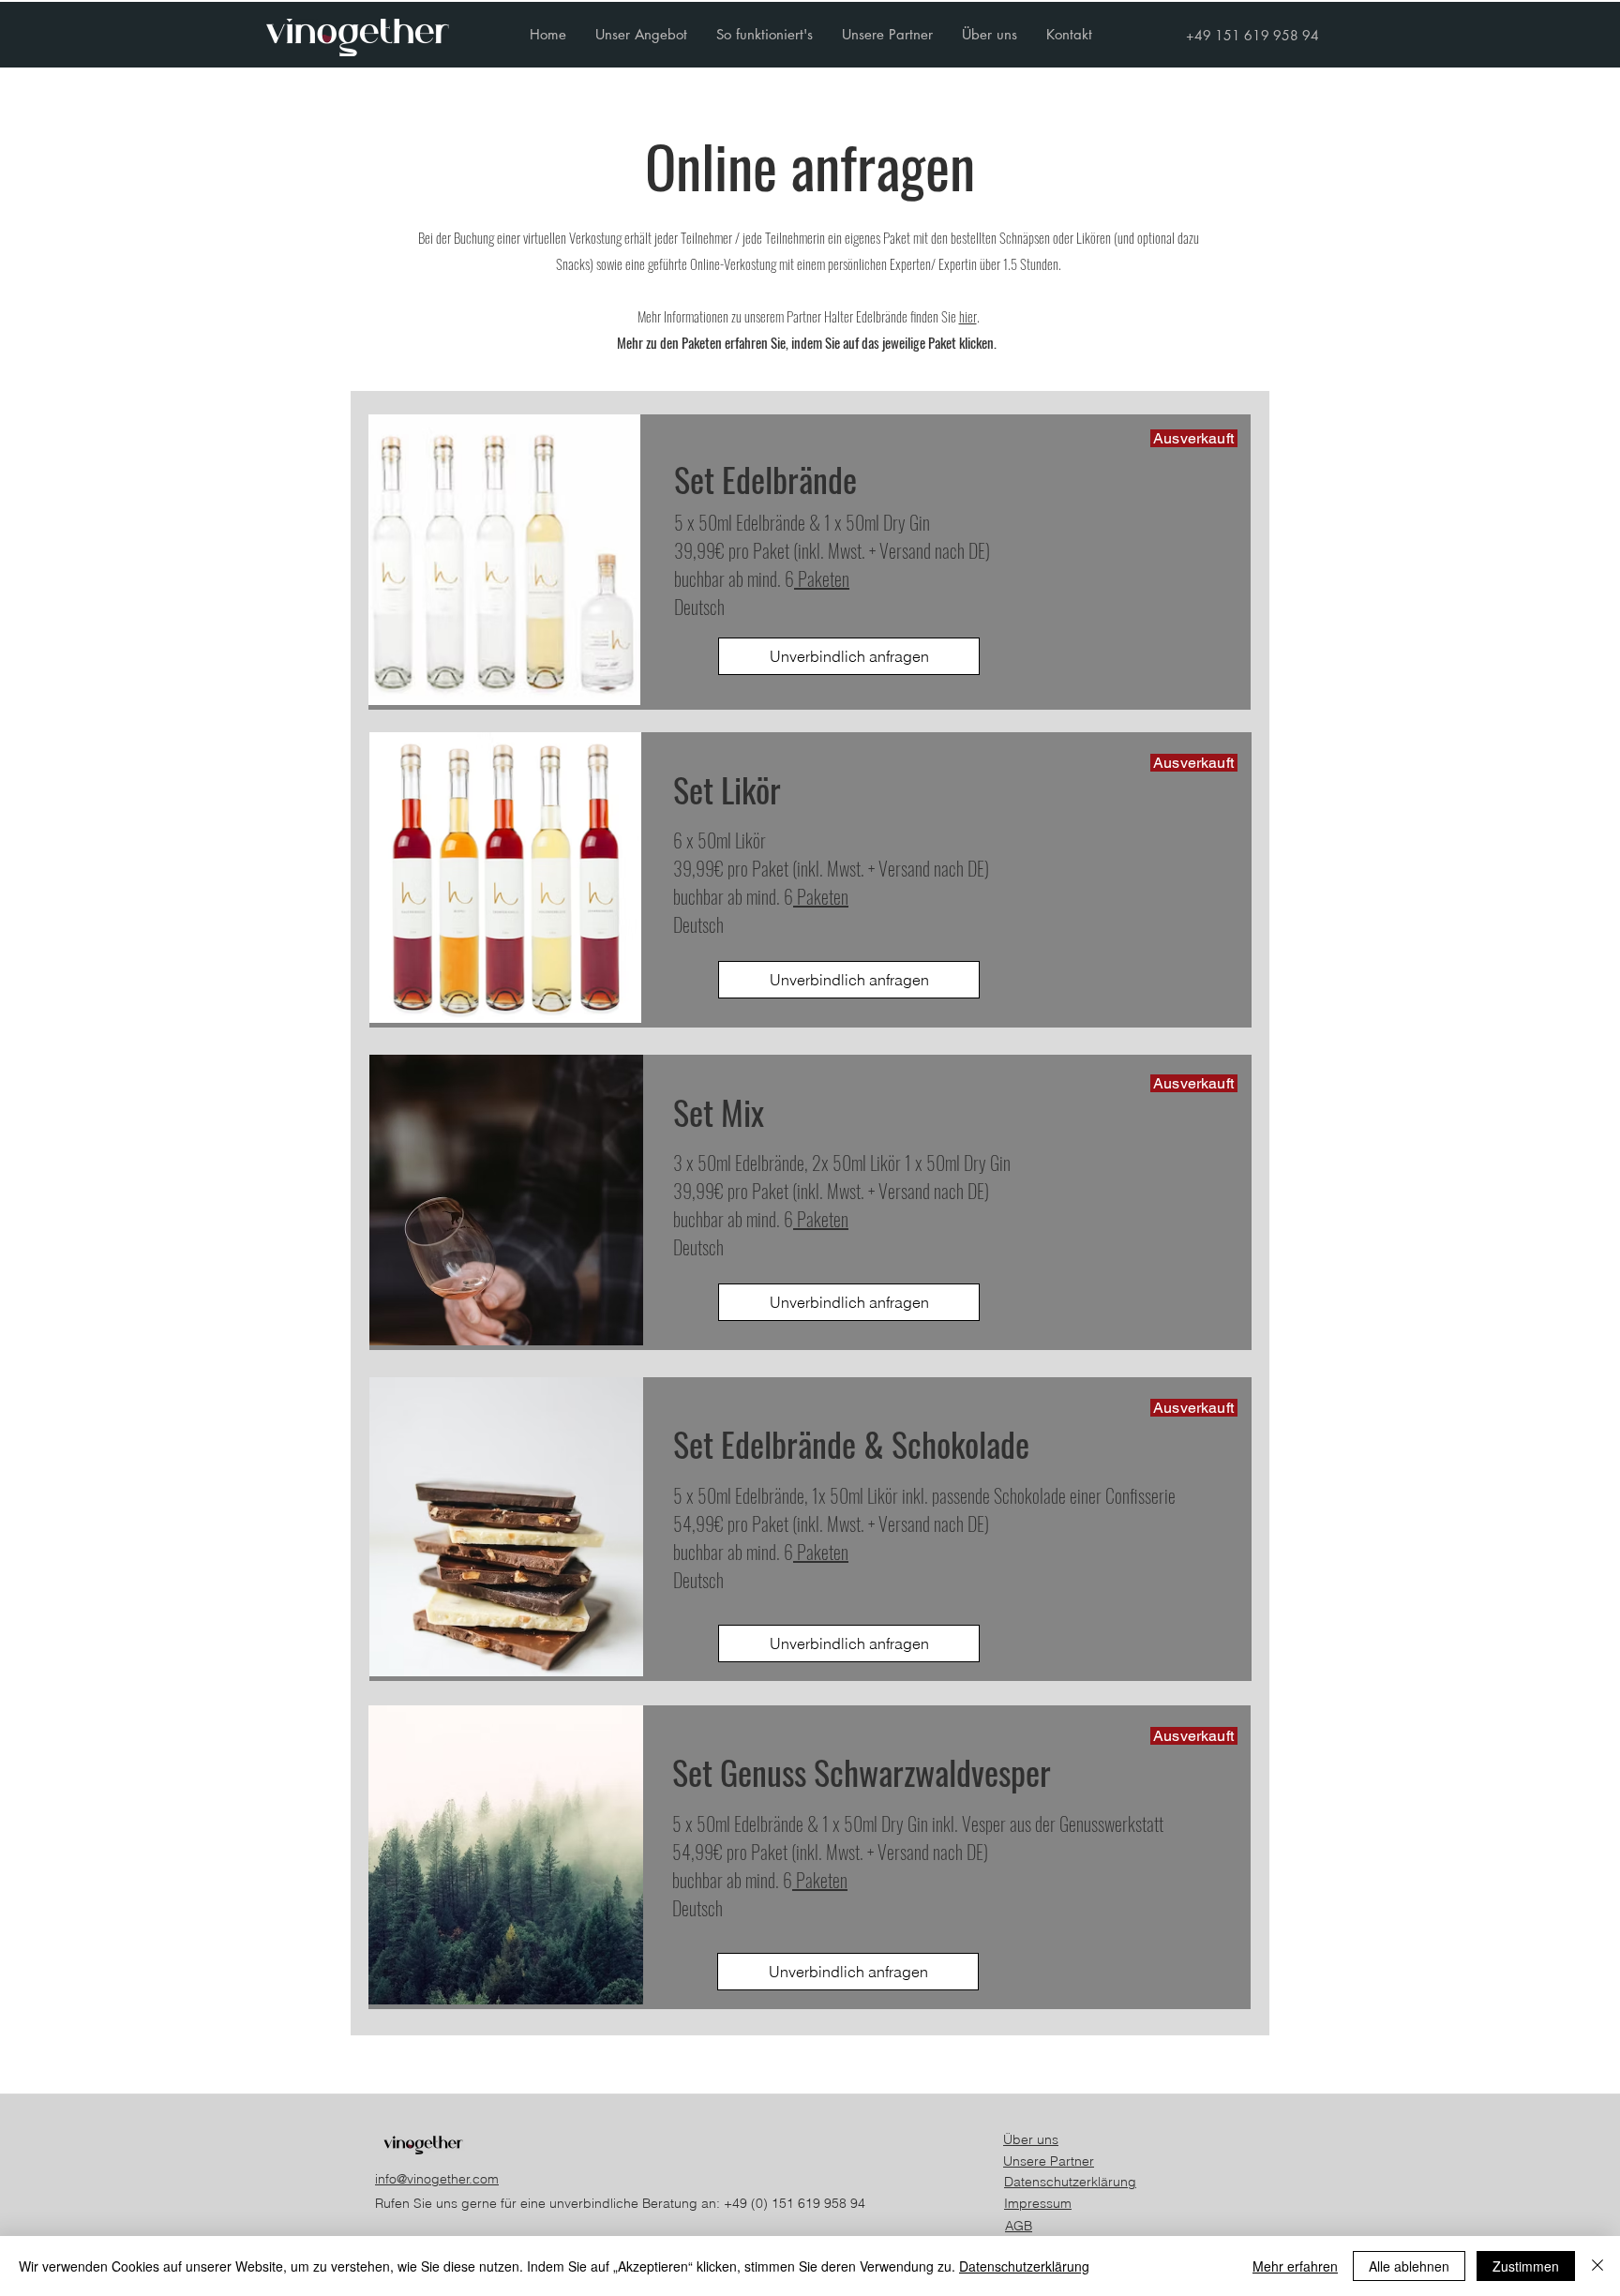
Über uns (1031, 2139)
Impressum (1038, 2203)
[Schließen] (1597, 2266)
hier (968, 316)
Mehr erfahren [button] (1295, 2266)
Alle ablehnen (1409, 2266)
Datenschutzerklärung (1070, 2182)
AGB (1019, 2226)
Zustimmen (1526, 2266)
